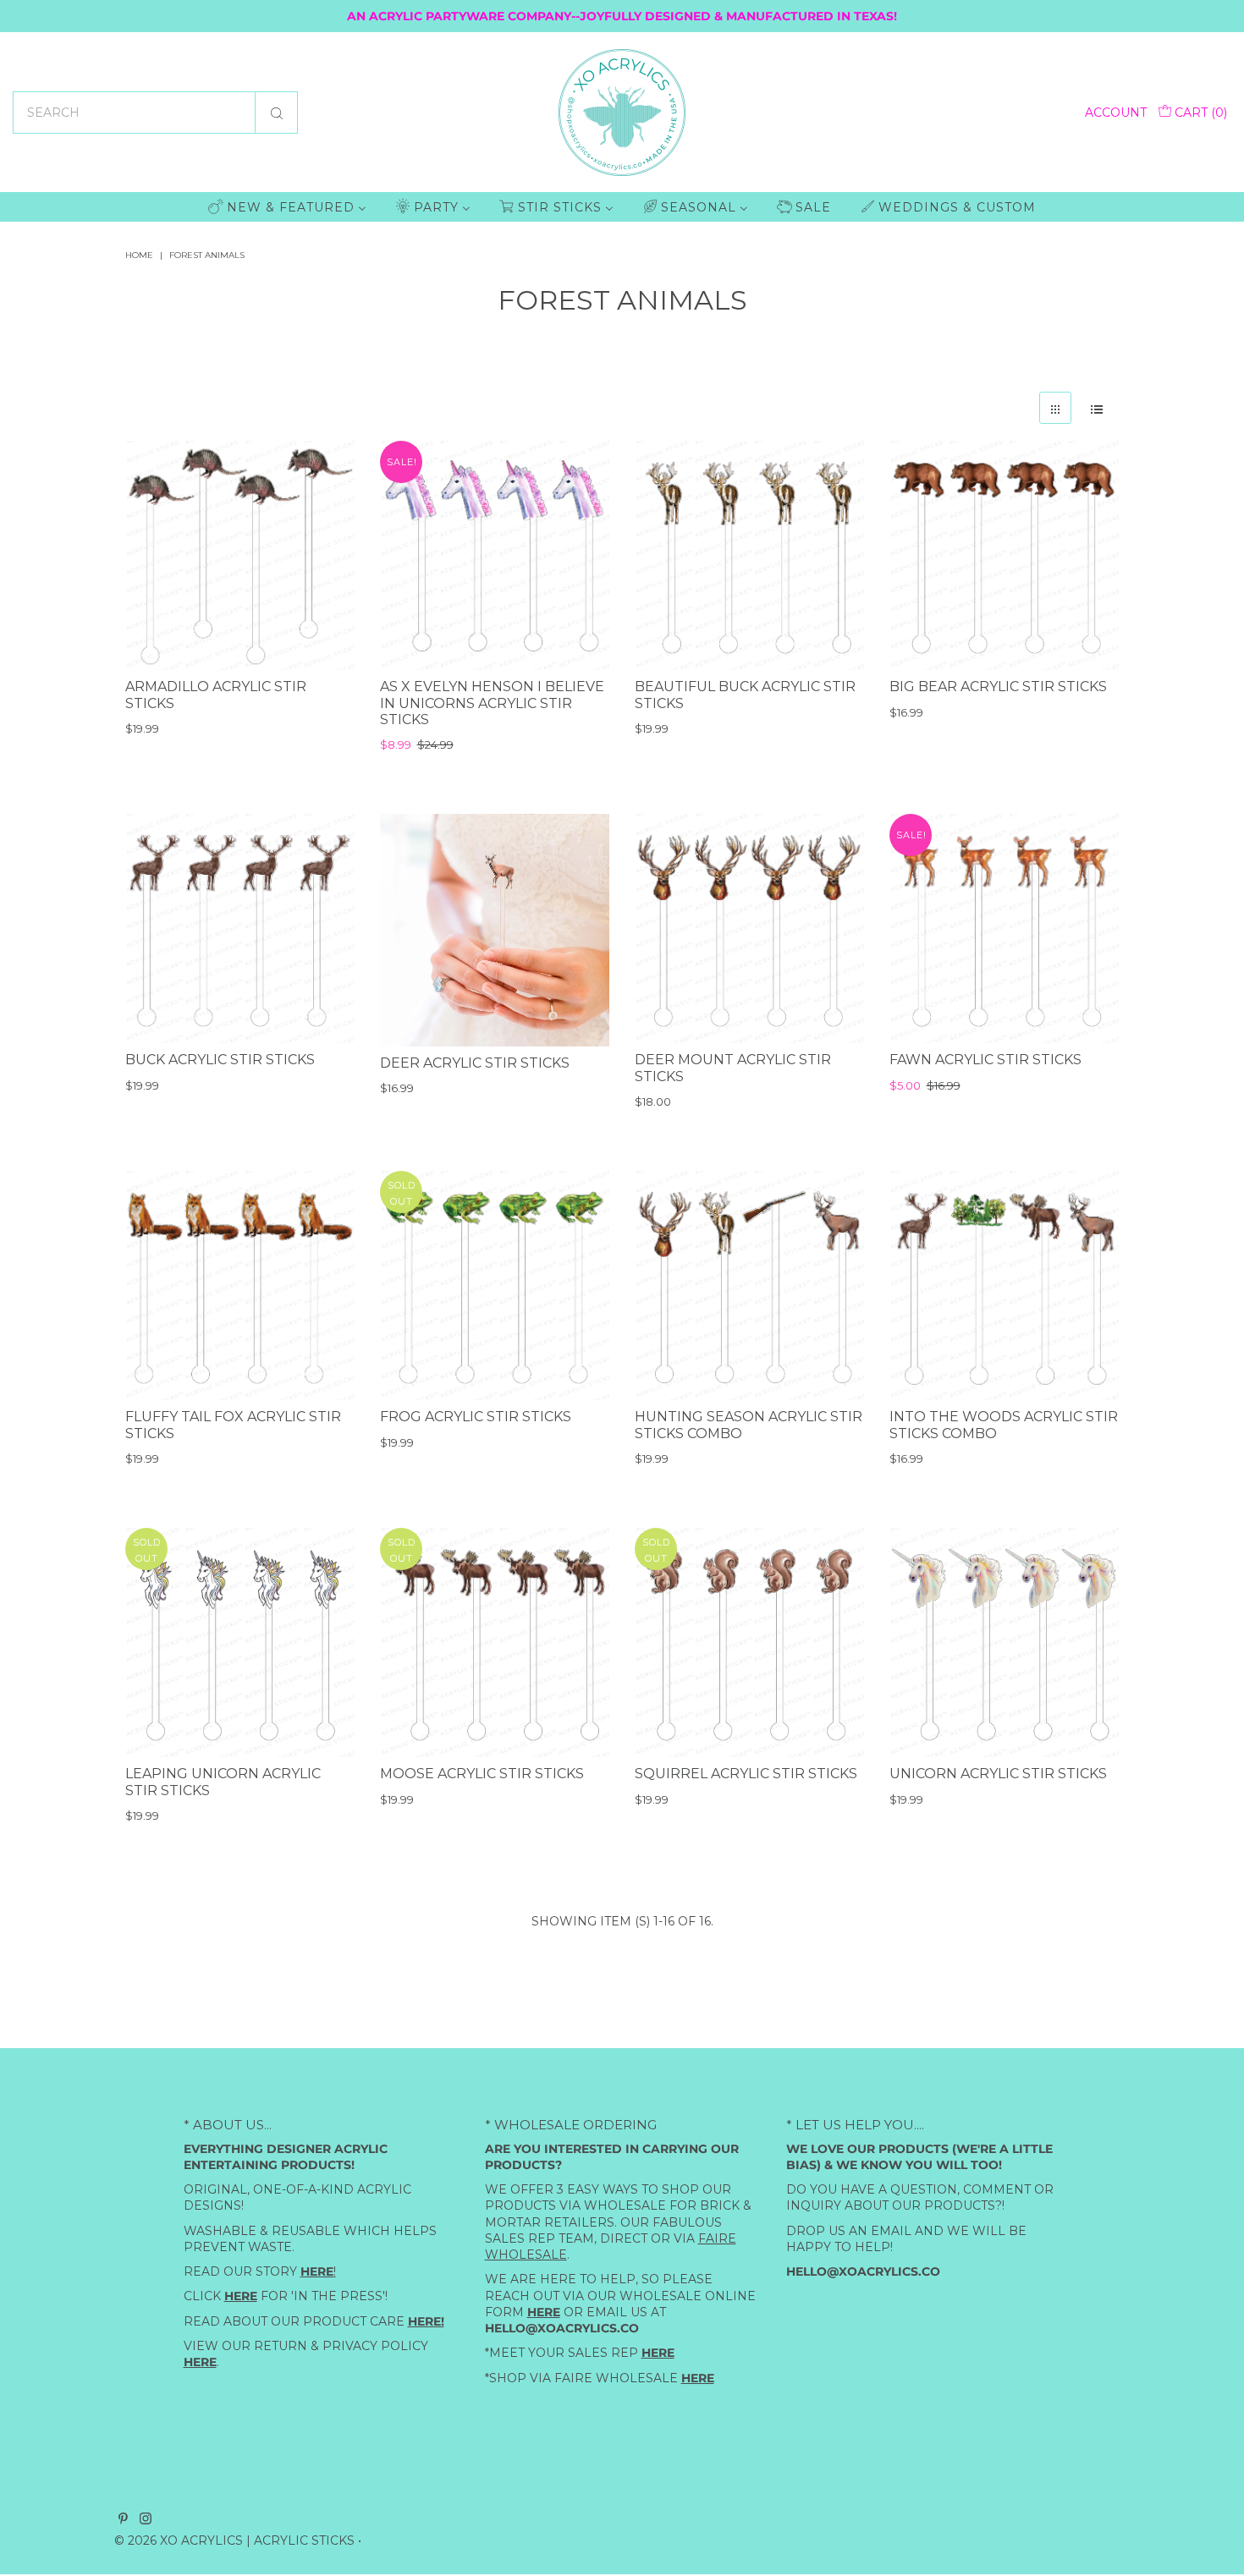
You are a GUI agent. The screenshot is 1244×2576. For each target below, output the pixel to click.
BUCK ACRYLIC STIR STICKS (220, 1060)
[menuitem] (287, 207)
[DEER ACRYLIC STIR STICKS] (495, 930)
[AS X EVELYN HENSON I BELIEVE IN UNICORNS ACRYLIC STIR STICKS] (495, 555)
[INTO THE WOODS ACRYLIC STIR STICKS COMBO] (1004, 1285)
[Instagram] (146, 2520)
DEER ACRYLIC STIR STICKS (475, 1063)
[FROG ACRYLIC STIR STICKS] (495, 1285)
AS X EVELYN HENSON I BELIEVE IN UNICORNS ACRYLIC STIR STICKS (492, 704)
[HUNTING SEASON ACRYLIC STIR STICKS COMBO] (749, 1285)
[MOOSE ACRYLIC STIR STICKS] (495, 1642)
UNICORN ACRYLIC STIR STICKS (998, 1774)
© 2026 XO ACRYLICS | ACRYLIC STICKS (234, 2540)
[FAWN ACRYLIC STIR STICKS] (1004, 928)
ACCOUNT (1116, 113)
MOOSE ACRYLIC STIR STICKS (482, 1774)
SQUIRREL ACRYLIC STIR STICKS (746, 1774)
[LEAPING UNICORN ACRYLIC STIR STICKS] (240, 1642)
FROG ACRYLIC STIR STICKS (476, 1417)
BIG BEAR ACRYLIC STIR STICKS (998, 687)
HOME (139, 255)
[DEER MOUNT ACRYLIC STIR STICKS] (749, 928)
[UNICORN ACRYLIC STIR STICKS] (1004, 1642)
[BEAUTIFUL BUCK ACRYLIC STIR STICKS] (749, 555)
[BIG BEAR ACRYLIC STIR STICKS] (1004, 555)
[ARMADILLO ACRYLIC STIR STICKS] (240, 555)
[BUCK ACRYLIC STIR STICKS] (240, 928)
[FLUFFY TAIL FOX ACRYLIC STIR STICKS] (240, 1285)
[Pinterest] (123, 2520)
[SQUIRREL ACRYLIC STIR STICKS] (749, 1642)
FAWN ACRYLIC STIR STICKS (985, 1060)
